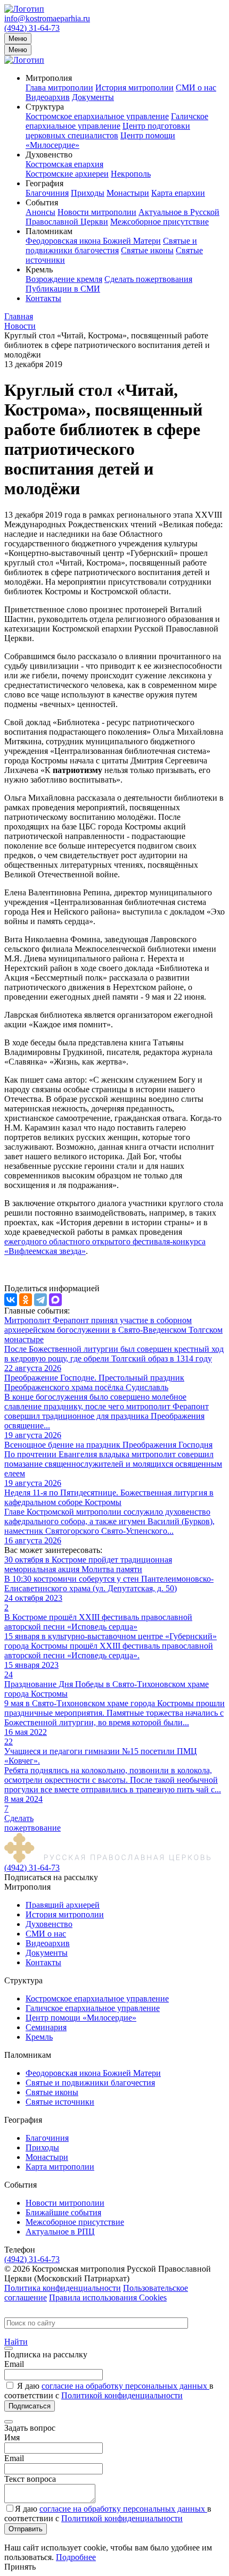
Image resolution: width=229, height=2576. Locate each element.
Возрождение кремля (64, 279)
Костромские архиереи (67, 174)
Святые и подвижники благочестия (111, 246)
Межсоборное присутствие (160, 222)
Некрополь (131, 174)
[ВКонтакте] (11, 1300)
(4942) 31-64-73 (32, 28)
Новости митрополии (97, 212)
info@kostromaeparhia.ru (47, 18)
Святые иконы (147, 250)
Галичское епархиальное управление (117, 121)
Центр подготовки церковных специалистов (108, 131)
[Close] (9, 2348)
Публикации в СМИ (63, 289)
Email (14, 2364)
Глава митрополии (59, 88)
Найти (16, 2342)
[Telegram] (40, 1300)
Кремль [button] (39, 269)
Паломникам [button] (49, 231)
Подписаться (30, 2406)
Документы (93, 97)
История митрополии (134, 88)
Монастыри (128, 193)
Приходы (88, 193)
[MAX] (55, 1300)
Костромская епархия (64, 164)
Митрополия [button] (49, 78)
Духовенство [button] (49, 155)
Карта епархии (178, 193)
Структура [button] (45, 107)
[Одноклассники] (26, 1300)
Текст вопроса (30, 2479)
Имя (12, 2437)
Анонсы (40, 212)
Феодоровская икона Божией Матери (93, 241)
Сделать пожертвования (148, 279)
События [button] (42, 202)
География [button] (44, 183)
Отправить (26, 2529)
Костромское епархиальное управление (97, 116)
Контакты (43, 298)
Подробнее (76, 2557)
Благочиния (47, 193)
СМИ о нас (196, 88)
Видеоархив (48, 97)
